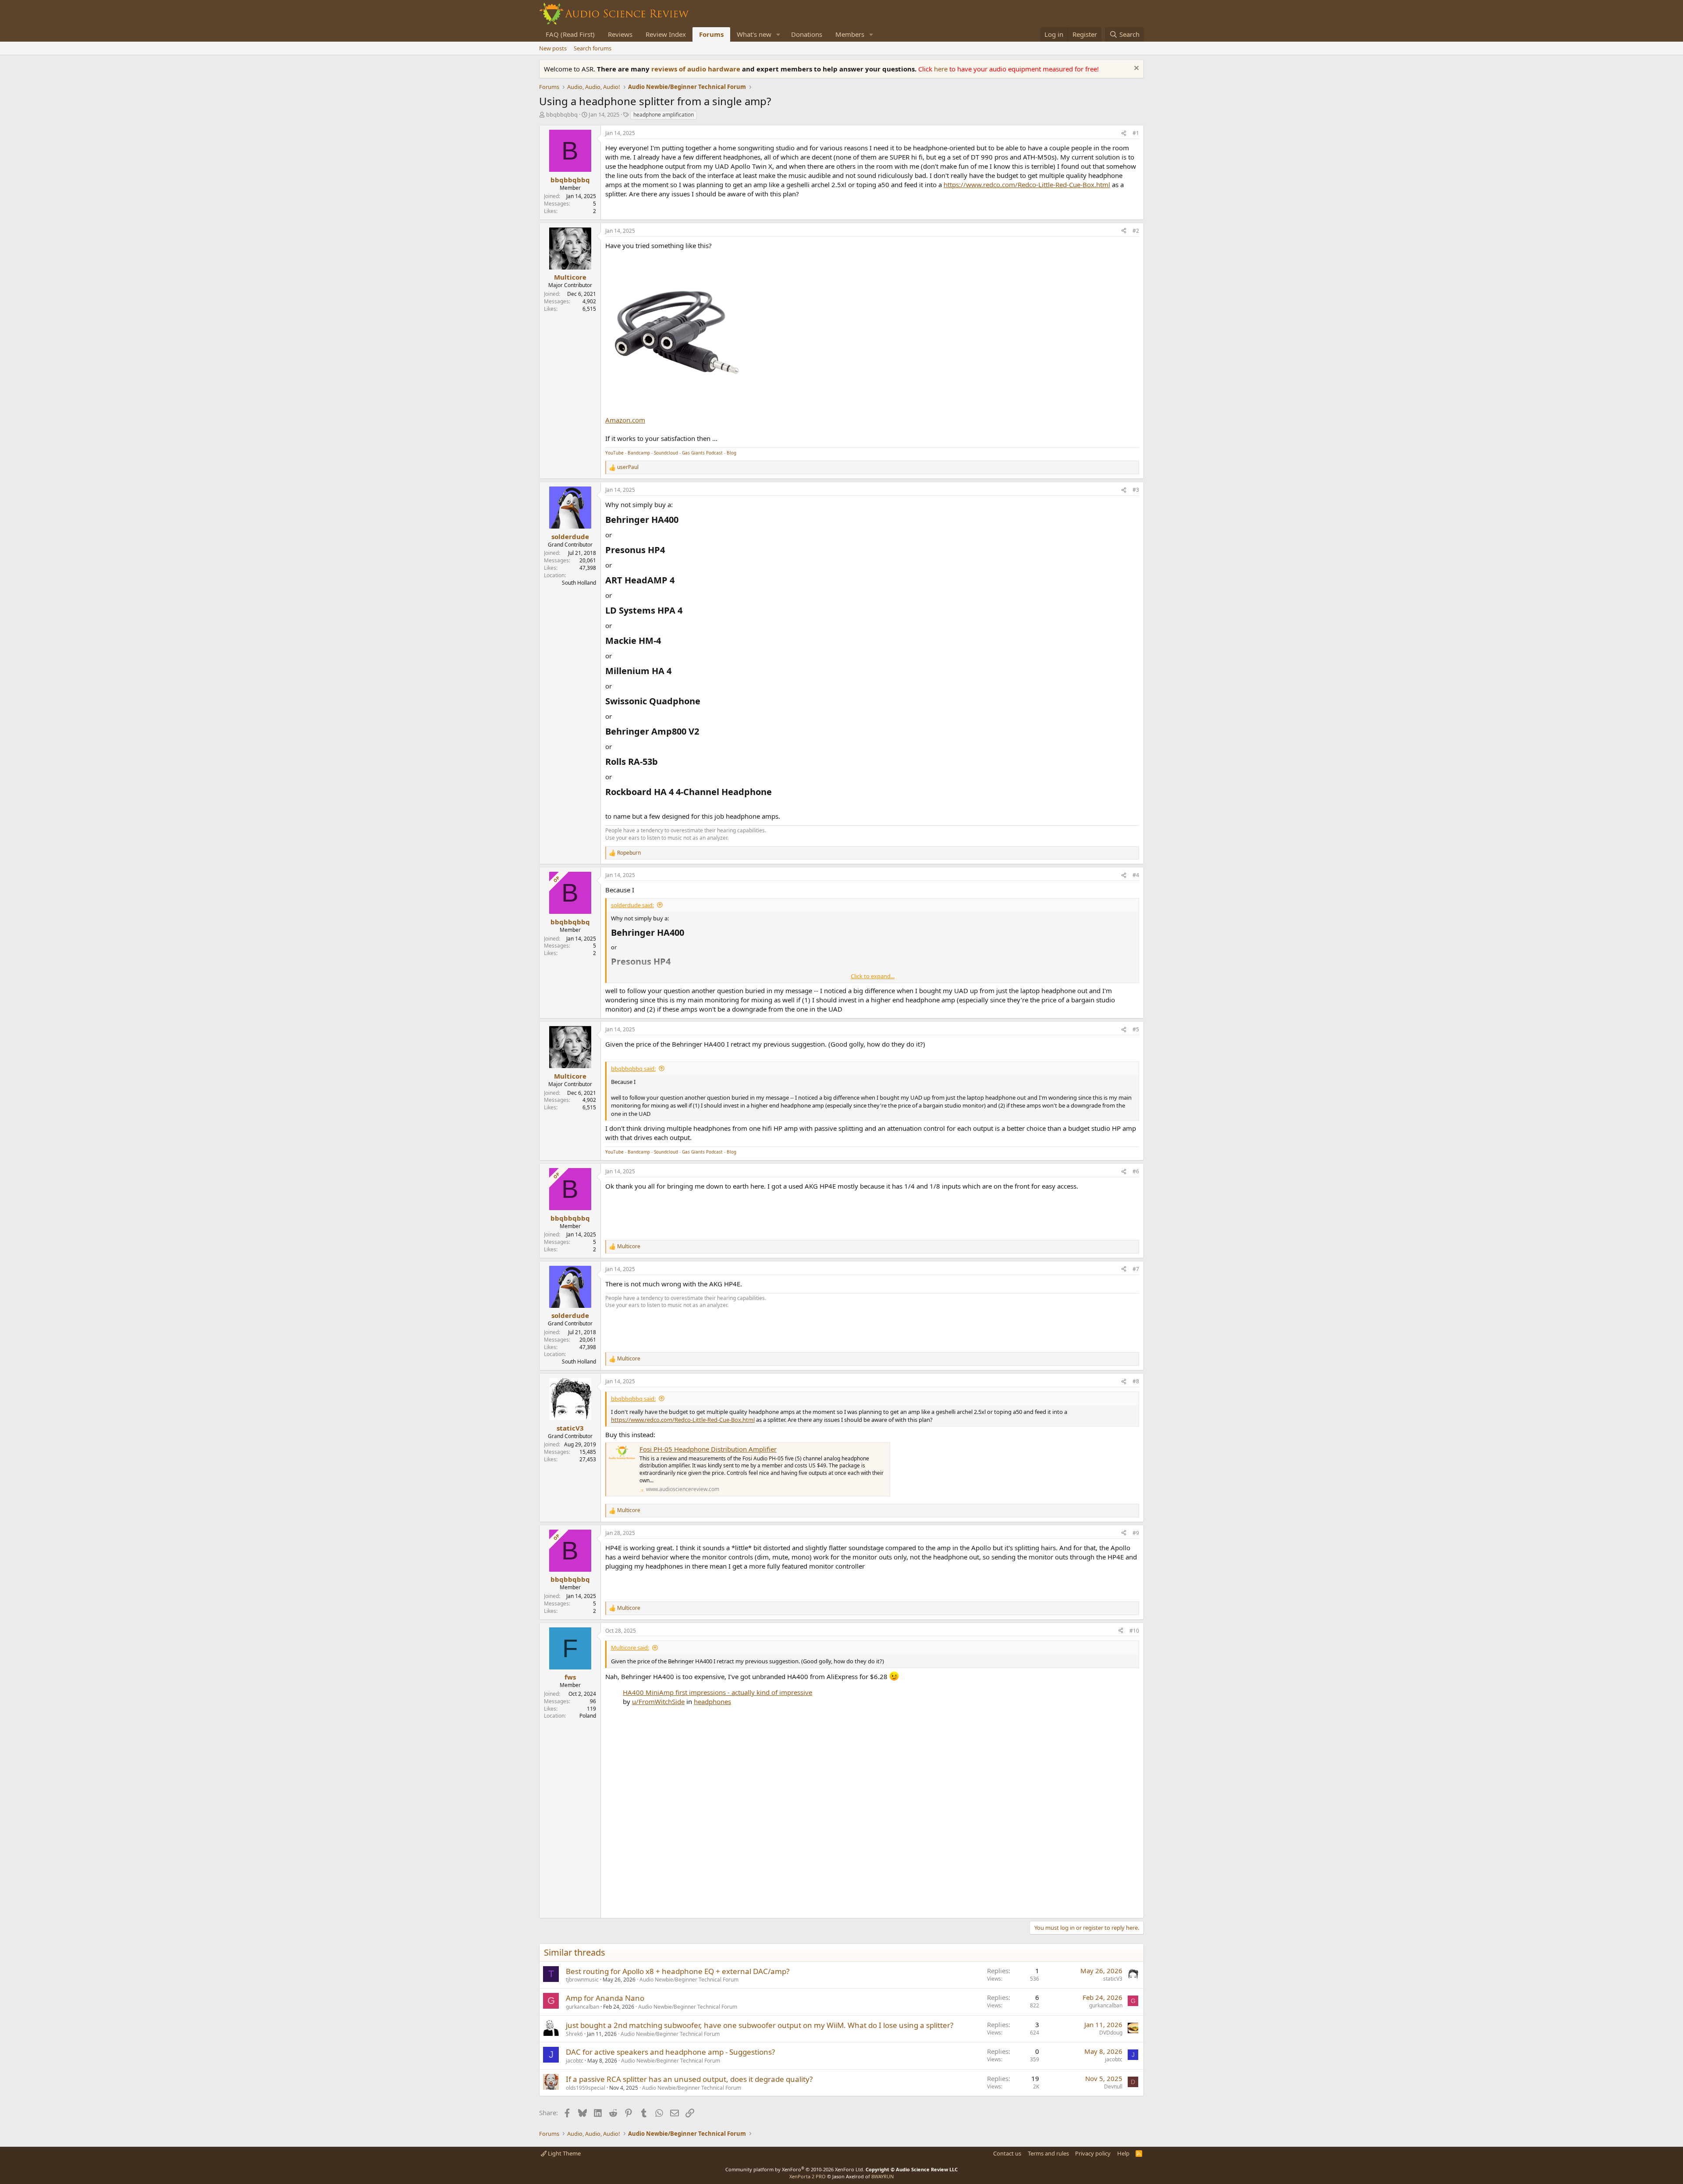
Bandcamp (639, 453)
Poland (588, 1716)
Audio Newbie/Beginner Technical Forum (689, 1980)
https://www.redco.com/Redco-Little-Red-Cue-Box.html (1027, 185)
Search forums (593, 48)
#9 (1136, 1533)
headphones (712, 1701)
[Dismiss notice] (1135, 69)
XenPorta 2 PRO (808, 2176)
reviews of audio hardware (697, 69)
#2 (1136, 231)
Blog (731, 453)
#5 (1136, 1029)
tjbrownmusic (582, 1980)
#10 (1134, 1631)
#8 (1136, 1381)
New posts (553, 48)
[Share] (1124, 133)
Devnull (1113, 2086)
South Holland (579, 583)
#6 (1136, 1171)
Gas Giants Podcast (702, 453)
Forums (711, 34)
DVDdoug (1111, 2033)
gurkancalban (582, 2007)
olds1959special (586, 2088)
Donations (807, 34)
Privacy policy (1093, 2153)
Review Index (666, 34)
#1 (1136, 133)
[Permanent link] (683, 520)
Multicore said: (630, 1648)
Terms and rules (1048, 2153)
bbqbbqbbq (562, 114)
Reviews (620, 34)
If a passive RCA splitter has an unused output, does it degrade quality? (689, 2079)
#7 (1136, 1269)
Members (850, 34)
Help (1123, 2153)
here (942, 69)
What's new (754, 34)
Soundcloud (666, 453)
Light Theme (564, 2153)
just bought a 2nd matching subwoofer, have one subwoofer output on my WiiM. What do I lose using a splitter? (760, 2025)
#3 (1136, 490)
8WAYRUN (882, 2176)
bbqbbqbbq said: (633, 1069)
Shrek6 (574, 2034)
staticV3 (1113, 1979)
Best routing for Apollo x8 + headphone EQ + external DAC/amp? (678, 1971)
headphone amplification (664, 115)
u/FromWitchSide (658, 1701)
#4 (1136, 875)
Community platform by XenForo (795, 2169)
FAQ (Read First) (570, 34)
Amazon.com (625, 420)
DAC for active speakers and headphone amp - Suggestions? (670, 2052)
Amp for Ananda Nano (605, 1998)
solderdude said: (632, 905)
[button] (778, 34)
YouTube (614, 453)
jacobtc (575, 2061)
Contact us (1007, 2153)
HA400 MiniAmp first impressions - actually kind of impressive (717, 1692)
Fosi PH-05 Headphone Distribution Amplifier (708, 1449)
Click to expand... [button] (873, 976)
